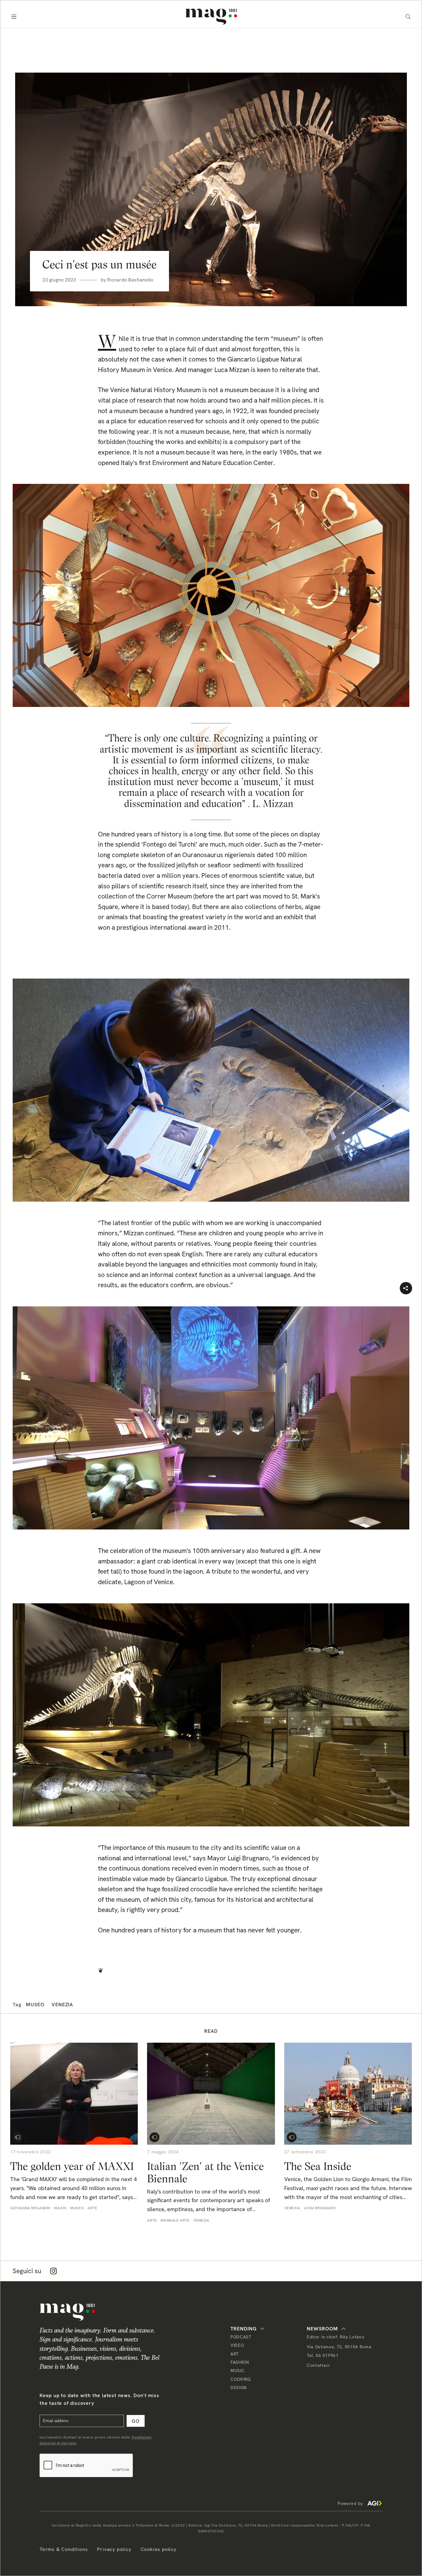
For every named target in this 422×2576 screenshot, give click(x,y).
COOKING (241, 2379)
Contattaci (318, 2365)
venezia (62, 2005)
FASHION (240, 2362)
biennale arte (175, 2220)
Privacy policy (114, 2549)
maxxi (60, 2208)
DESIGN (238, 2388)
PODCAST (241, 2337)
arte (92, 2208)
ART (235, 2354)
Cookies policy (158, 2549)
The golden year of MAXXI (73, 2166)
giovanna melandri (30, 2208)
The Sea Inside (318, 2166)
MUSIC (238, 2371)
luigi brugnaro (320, 2208)
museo (35, 2005)
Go (136, 2421)
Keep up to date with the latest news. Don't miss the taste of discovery (99, 2399)
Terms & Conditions (64, 2549)
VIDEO (237, 2345)
